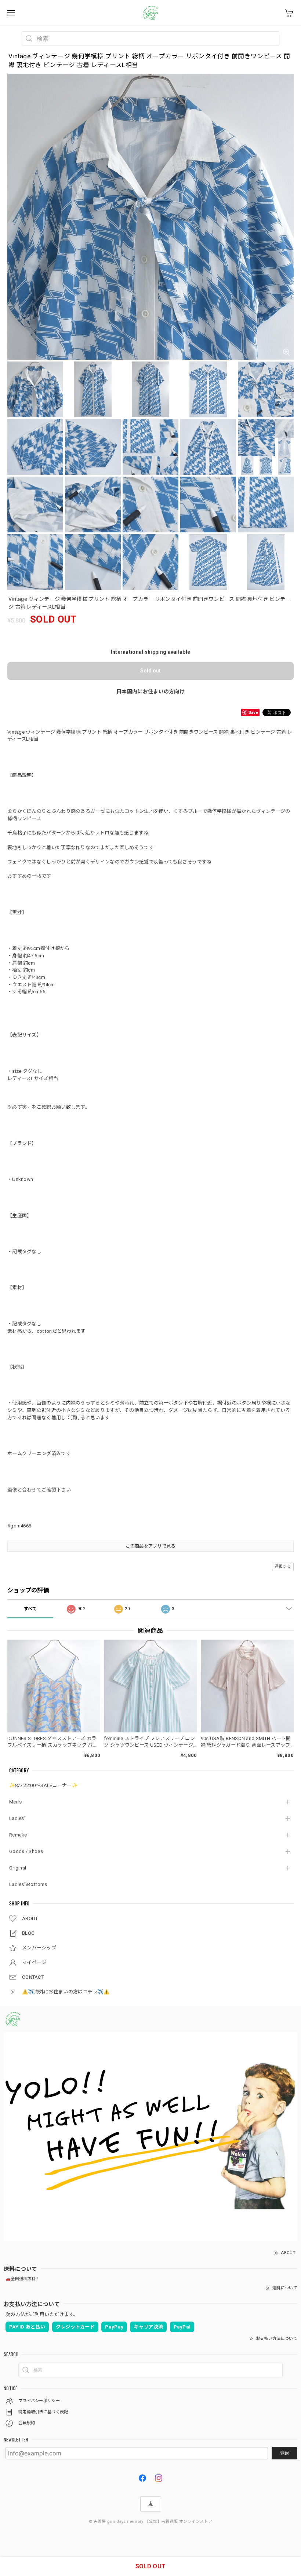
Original (18, 1868)
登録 (284, 2453)
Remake (18, 1835)
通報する (283, 1566)
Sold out (150, 671)
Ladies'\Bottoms (28, 1884)
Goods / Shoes (26, 1851)
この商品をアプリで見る (150, 1546)
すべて (30, 1609)
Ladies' (17, 1818)
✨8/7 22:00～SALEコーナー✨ (43, 1785)
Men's (16, 1802)
